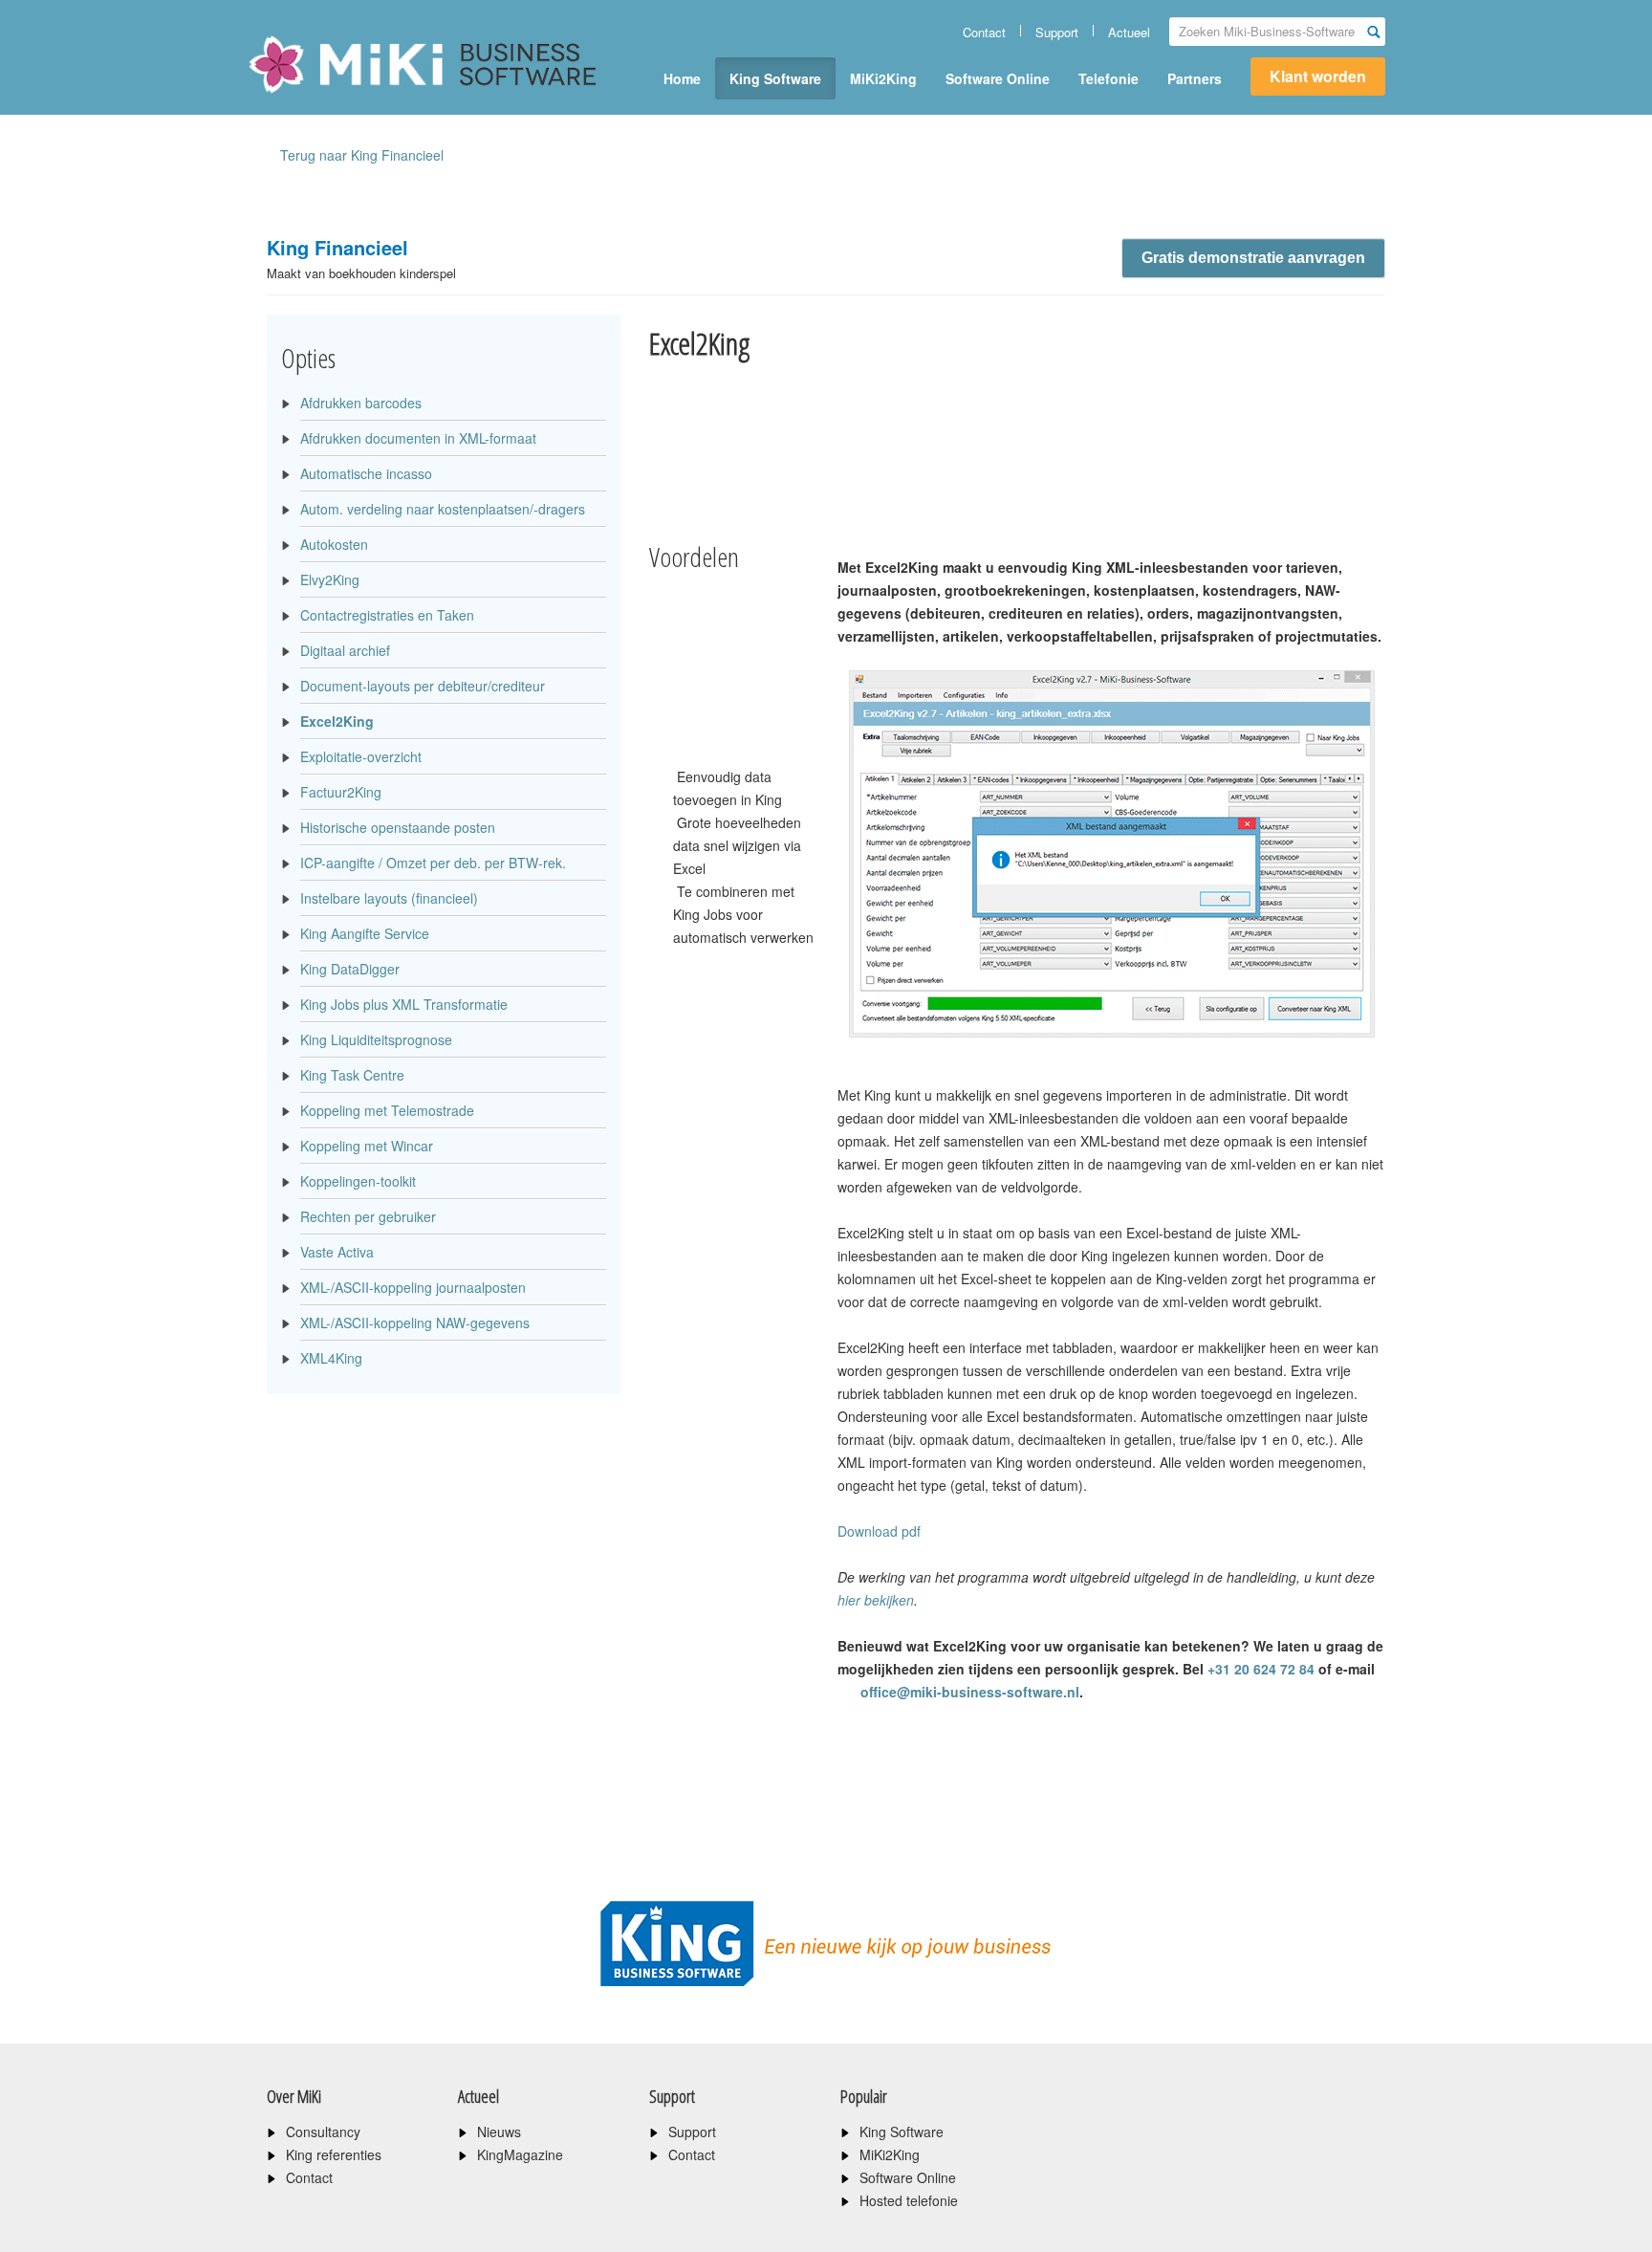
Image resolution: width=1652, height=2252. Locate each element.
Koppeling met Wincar (367, 1146)
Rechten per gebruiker (368, 1216)
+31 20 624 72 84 (1261, 1669)
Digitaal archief (345, 650)
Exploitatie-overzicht (361, 756)
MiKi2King (883, 78)
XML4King (331, 1358)
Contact (984, 32)
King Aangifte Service (365, 933)
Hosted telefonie (909, 2200)
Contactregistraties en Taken (387, 615)
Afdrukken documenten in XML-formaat (418, 438)
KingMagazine (520, 2154)
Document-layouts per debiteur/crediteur (423, 686)
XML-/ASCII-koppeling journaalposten (413, 1287)
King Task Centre (352, 1075)
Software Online (998, 78)
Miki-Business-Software (343, 98)
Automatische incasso (366, 473)
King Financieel (361, 258)
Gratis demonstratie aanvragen (1253, 258)
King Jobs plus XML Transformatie (404, 1004)
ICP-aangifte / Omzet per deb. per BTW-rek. (433, 863)
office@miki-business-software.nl (968, 1692)
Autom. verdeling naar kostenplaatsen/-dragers (443, 509)
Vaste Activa (337, 1252)
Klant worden (1318, 76)
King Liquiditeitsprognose (376, 1039)
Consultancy (323, 2132)
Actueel (1129, 32)
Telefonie (1109, 78)
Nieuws (499, 2132)
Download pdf (879, 1531)
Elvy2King (330, 579)
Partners (1195, 78)
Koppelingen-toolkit (358, 1181)
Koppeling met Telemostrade (387, 1110)
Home (682, 78)
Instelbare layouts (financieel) (389, 898)
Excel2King (337, 721)
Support (1057, 32)
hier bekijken (876, 1600)
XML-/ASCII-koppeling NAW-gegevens (415, 1323)
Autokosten (334, 544)
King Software (775, 78)
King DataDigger (350, 969)
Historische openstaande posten (398, 827)
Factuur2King (341, 792)
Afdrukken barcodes (361, 403)
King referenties (334, 2154)
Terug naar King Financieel (362, 155)
